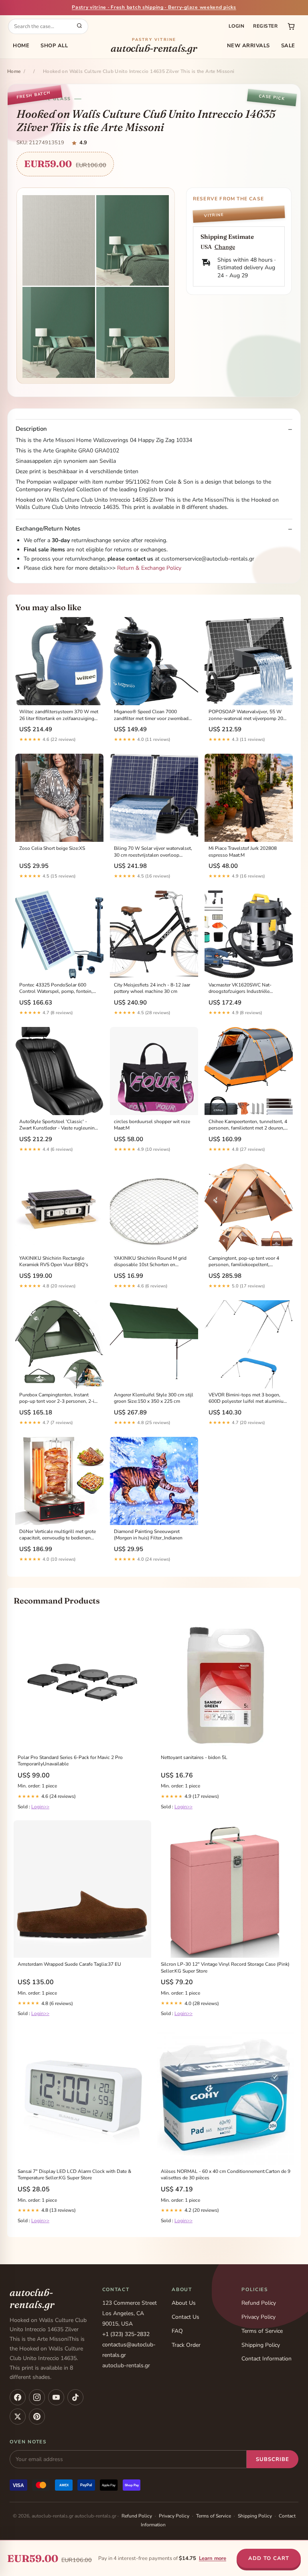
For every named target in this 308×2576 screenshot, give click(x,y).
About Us (184, 2303)
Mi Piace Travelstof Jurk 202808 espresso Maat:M (243, 851)
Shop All (54, 46)
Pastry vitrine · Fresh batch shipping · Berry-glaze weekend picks (154, 7)
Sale (288, 46)
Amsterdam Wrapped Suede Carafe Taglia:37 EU (69, 1964)
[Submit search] (79, 26)
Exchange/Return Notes (48, 529)
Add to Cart (269, 2558)
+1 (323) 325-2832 (126, 2334)
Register (265, 26)
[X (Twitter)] (18, 2417)
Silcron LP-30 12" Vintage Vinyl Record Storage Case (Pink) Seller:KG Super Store (225, 1967)
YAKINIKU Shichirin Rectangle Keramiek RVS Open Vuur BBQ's (54, 1261)
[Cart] (291, 26)
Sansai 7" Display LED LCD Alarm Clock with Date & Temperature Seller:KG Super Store (74, 2175)
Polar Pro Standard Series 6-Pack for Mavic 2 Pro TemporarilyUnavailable (70, 1761)
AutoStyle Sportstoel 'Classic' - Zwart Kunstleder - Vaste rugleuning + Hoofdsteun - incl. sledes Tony (58, 1125)
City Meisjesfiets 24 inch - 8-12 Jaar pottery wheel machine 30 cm (152, 988)
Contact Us (185, 2317)
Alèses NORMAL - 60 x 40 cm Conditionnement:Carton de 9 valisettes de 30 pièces (226, 2175)
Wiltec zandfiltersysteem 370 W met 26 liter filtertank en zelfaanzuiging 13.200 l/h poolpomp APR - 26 (59, 715)
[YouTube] (56, 2397)
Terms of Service (262, 2331)
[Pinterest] (37, 2417)
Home (21, 46)
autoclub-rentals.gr (154, 46)
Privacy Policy (258, 2317)
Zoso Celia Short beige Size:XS (52, 848)
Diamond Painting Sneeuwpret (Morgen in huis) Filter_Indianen (148, 1535)
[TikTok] (75, 2397)
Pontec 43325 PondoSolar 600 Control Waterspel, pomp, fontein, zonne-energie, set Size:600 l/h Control (56, 988)
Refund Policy (259, 2303)
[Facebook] (18, 2397)
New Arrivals (248, 46)
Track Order (186, 2345)
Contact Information (266, 2359)
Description (31, 429)
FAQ (177, 2331)
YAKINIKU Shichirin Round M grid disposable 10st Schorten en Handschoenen (150, 1262)
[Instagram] (37, 2397)
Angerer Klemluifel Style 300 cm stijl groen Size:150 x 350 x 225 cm (154, 1398)
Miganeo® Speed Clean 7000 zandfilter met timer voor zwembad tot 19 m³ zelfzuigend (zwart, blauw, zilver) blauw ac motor (153, 715)
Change (225, 247)
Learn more (213, 2558)
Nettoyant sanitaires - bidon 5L (194, 1757)
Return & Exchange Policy (149, 568)
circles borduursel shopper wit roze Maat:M (152, 1125)
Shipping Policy (261, 2345)
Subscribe (273, 2459)
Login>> (40, 1807)
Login (236, 26)
